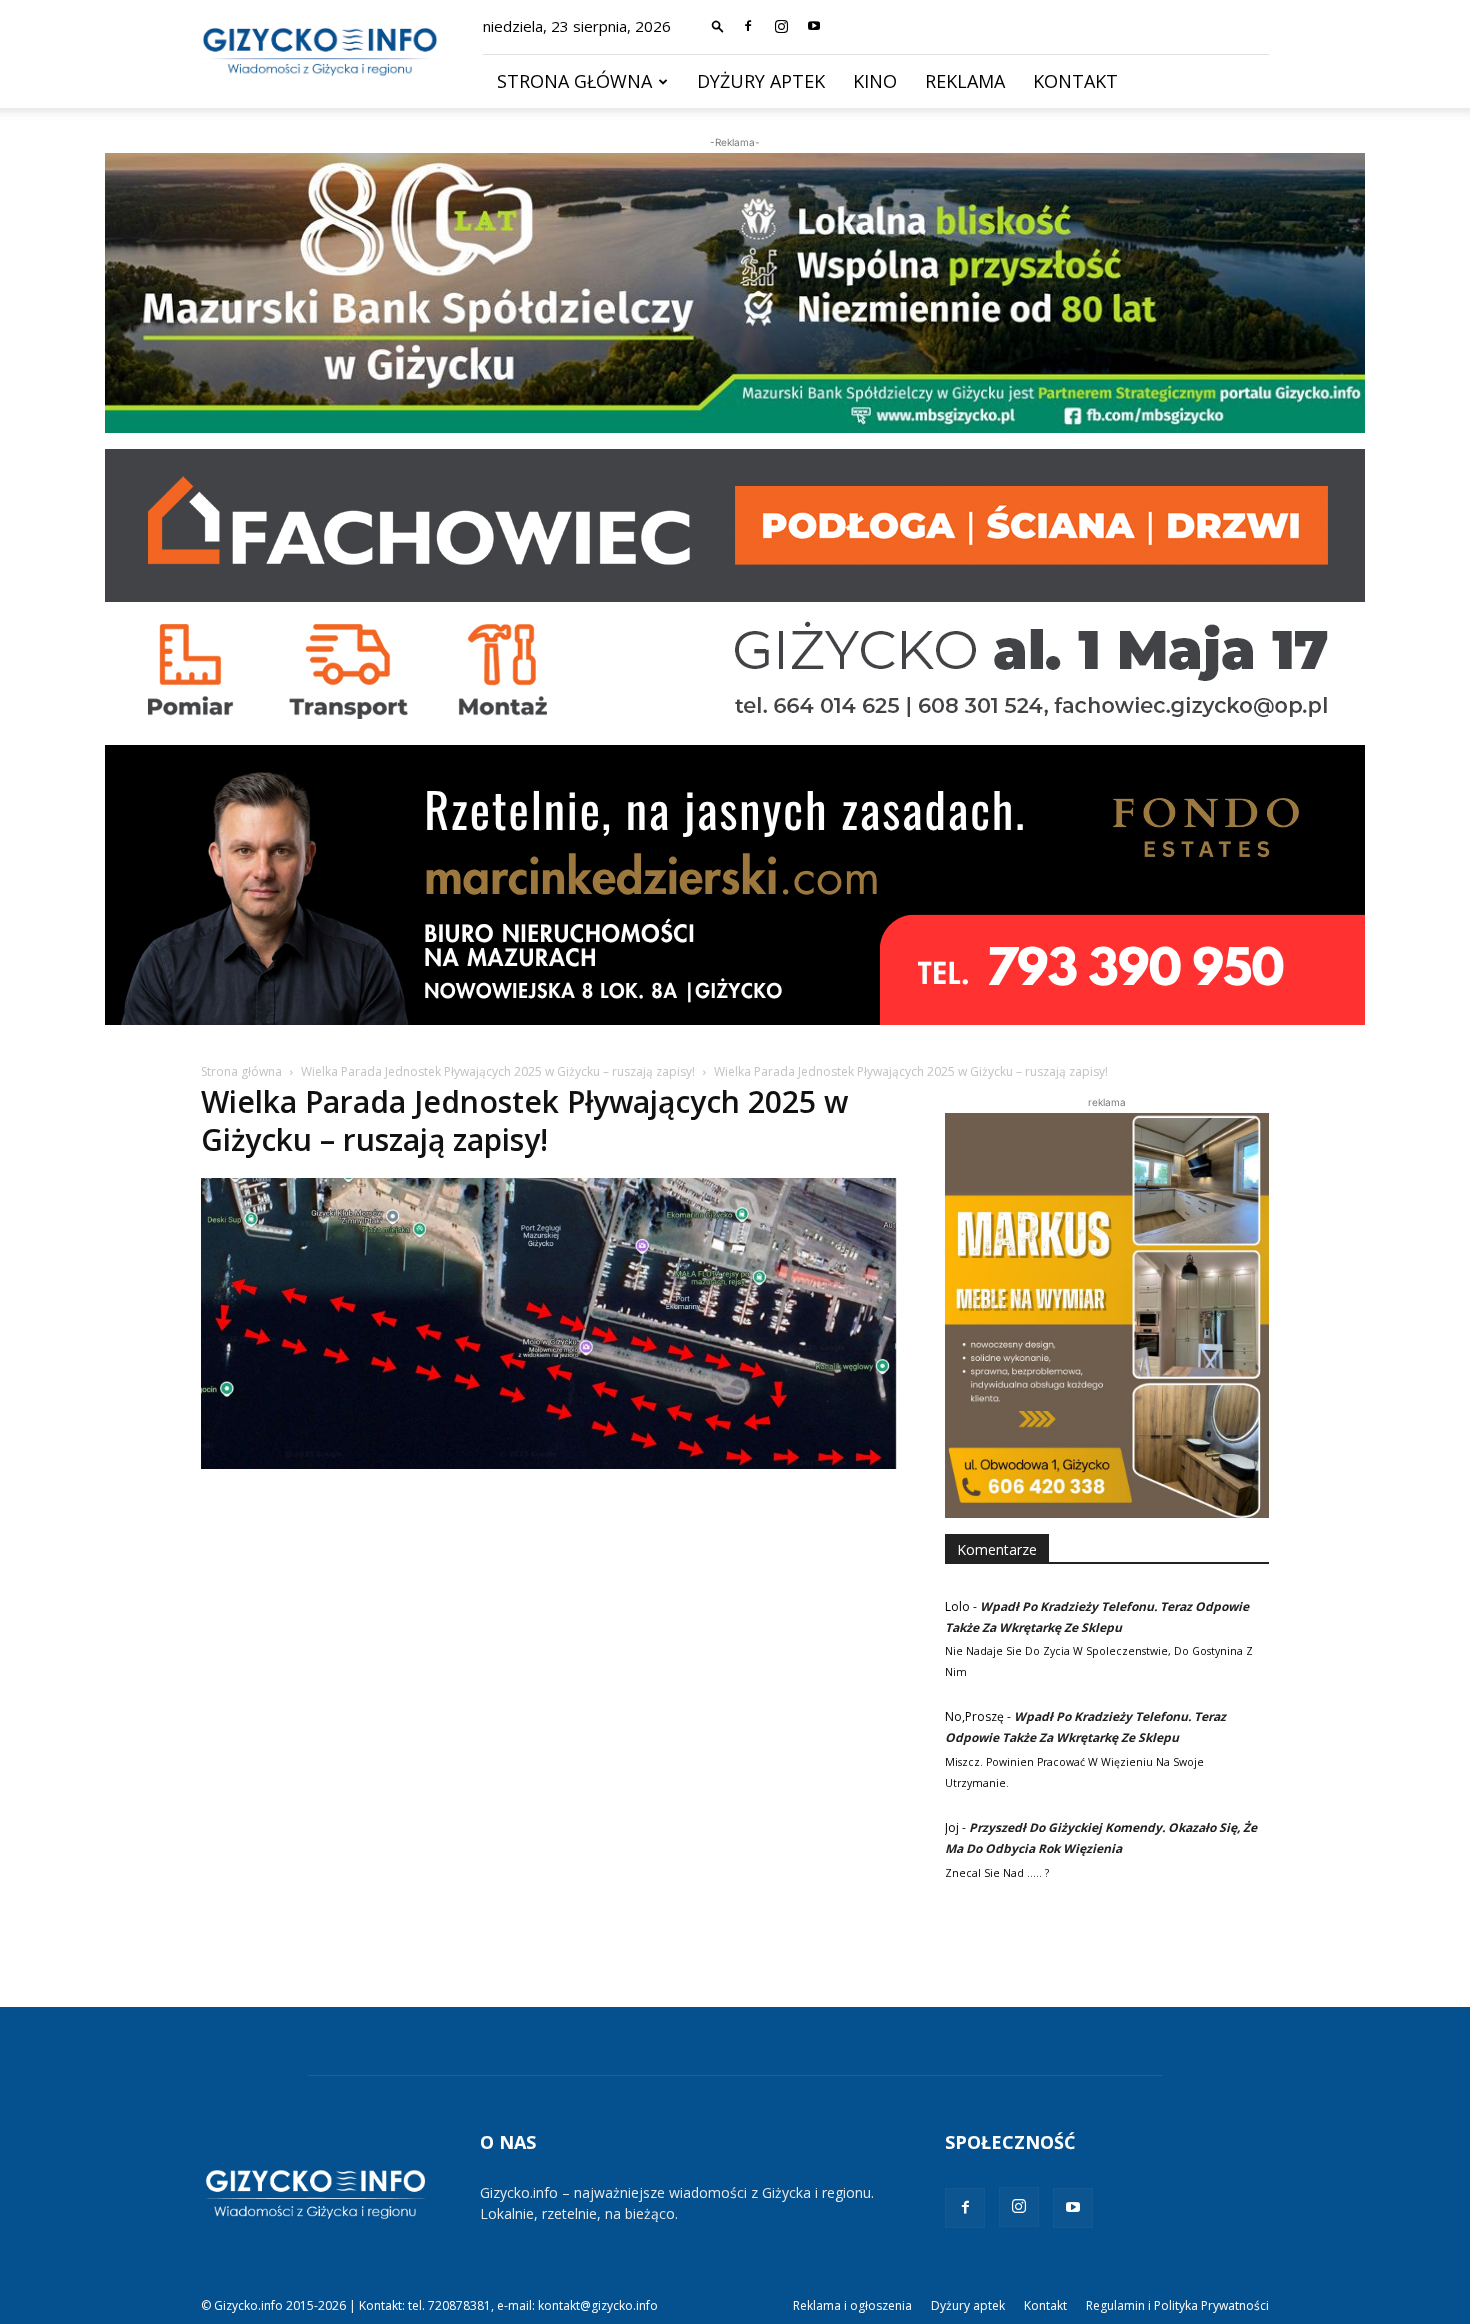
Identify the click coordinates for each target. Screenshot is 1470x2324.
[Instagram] (781, 26)
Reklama (965, 81)
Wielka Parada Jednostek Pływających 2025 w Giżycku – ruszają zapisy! (498, 1071)
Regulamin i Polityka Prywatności (1177, 2305)
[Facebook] (748, 26)
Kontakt (1075, 81)
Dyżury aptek (761, 81)
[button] (718, 25)
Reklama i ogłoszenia (852, 2305)
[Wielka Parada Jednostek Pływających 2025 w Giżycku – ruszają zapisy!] (549, 1463)
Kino (875, 81)
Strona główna (574, 81)
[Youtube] (814, 26)
